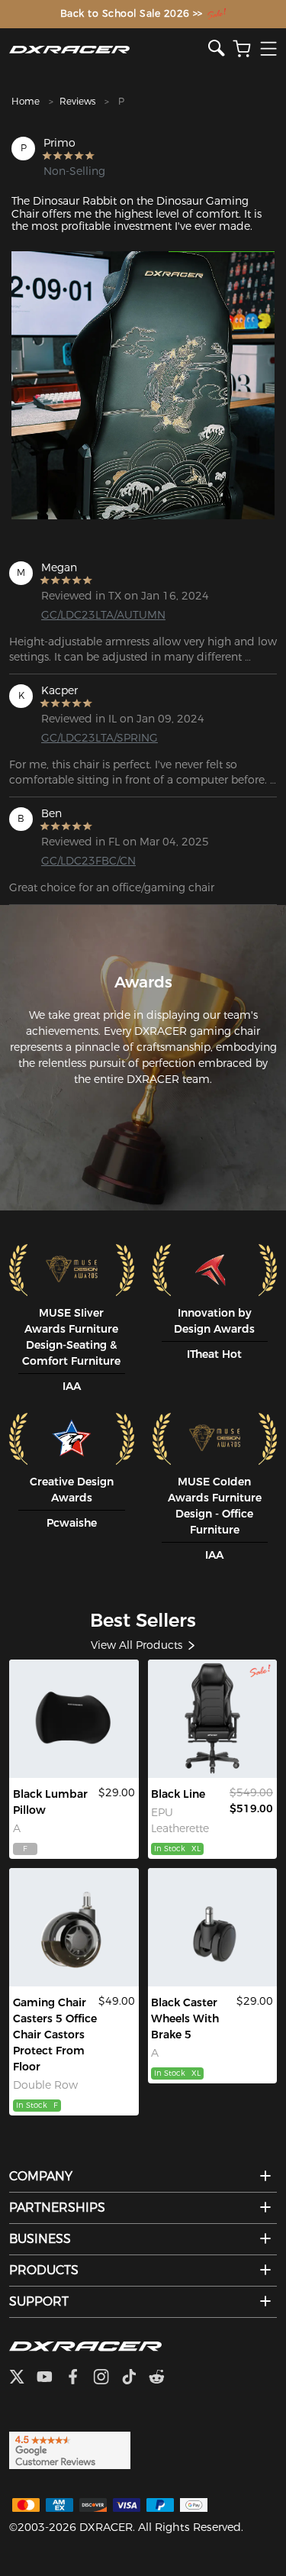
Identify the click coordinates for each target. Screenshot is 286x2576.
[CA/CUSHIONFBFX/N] (74, 1719)
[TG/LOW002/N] (213, 1927)
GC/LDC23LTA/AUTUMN (100, 615)
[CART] (242, 49)
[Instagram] (107, 2378)
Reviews (77, 101)
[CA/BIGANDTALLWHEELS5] (74, 1927)
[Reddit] (163, 2378)
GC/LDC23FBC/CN (88, 861)
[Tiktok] (135, 2378)
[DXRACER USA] (109, 49)
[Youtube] (51, 2378)
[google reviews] (70, 2449)
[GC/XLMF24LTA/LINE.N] (213, 1719)
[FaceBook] (79, 2378)
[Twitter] (23, 2378)
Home (26, 101)
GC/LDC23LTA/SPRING (100, 738)
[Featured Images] (143, 385)
